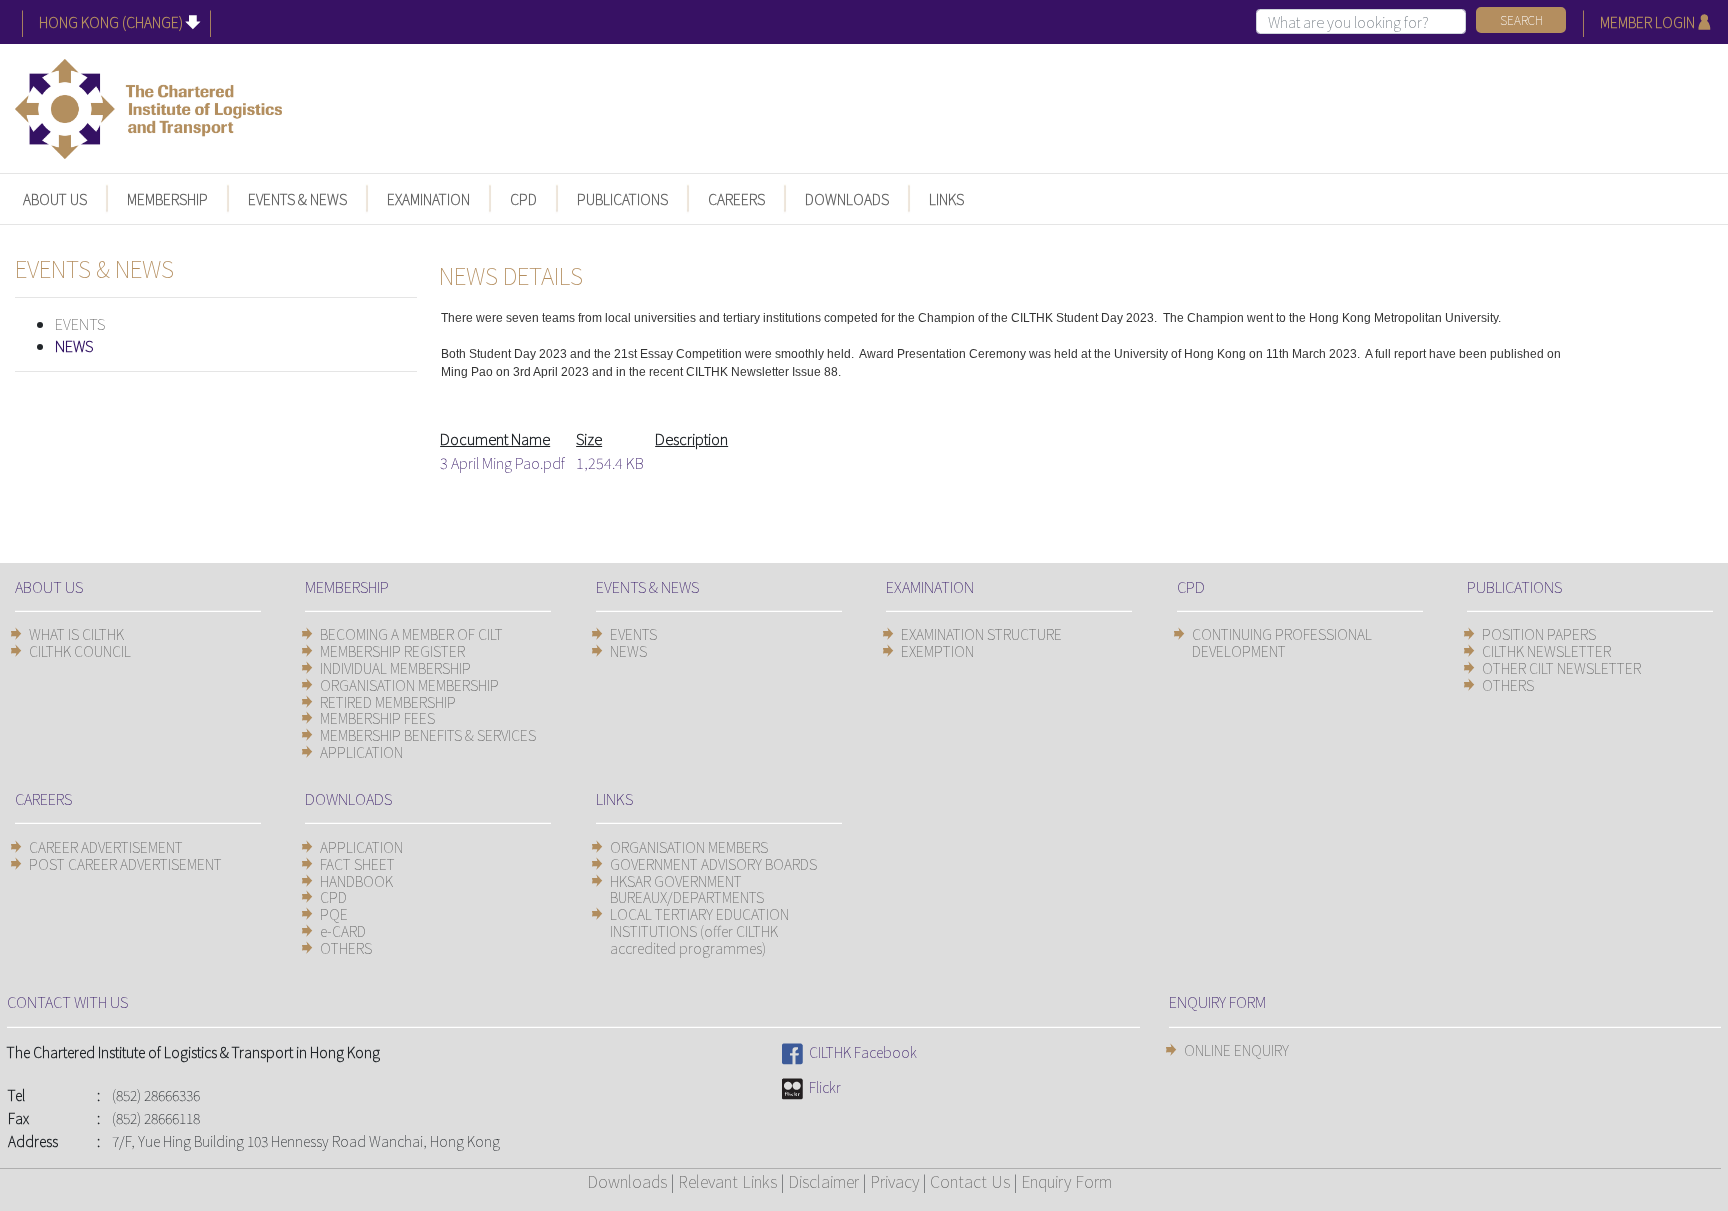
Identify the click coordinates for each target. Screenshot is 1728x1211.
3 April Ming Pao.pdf (502, 462)
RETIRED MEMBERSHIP (388, 702)
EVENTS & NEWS (297, 199)
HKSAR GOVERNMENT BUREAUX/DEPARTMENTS (687, 889)
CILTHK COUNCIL (80, 651)
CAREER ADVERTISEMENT (106, 847)
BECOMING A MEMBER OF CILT (411, 634)
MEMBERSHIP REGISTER (392, 651)
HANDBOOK (356, 881)
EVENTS (80, 323)
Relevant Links (727, 1181)
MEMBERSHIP (167, 199)
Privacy (894, 1181)
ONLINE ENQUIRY (1236, 1050)
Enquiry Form (1066, 1181)
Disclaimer (823, 1181)
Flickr (822, 1087)
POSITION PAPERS (1539, 634)
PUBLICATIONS (622, 199)
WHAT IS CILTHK (76, 634)
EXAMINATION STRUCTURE (981, 634)
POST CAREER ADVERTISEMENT (125, 864)
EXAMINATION (428, 199)
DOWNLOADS (847, 199)
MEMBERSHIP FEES (377, 718)
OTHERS (1508, 685)
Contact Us (970, 1181)
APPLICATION (361, 752)
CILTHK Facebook (860, 1052)
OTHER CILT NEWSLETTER (1561, 668)
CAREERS (736, 199)
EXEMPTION (937, 651)
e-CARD (343, 931)
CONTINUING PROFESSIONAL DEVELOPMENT (1282, 642)
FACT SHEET (357, 864)
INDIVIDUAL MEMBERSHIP (395, 668)
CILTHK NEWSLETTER (1546, 651)
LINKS (946, 199)
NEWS (74, 345)
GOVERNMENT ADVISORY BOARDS (713, 864)
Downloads (627, 1181)
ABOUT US (55, 199)
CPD (523, 199)
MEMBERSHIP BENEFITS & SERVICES (428, 735)
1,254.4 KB (610, 462)
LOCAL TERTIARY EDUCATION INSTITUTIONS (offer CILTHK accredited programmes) (699, 931)
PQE (334, 914)
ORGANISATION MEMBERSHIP (409, 685)
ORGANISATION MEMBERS (689, 847)
